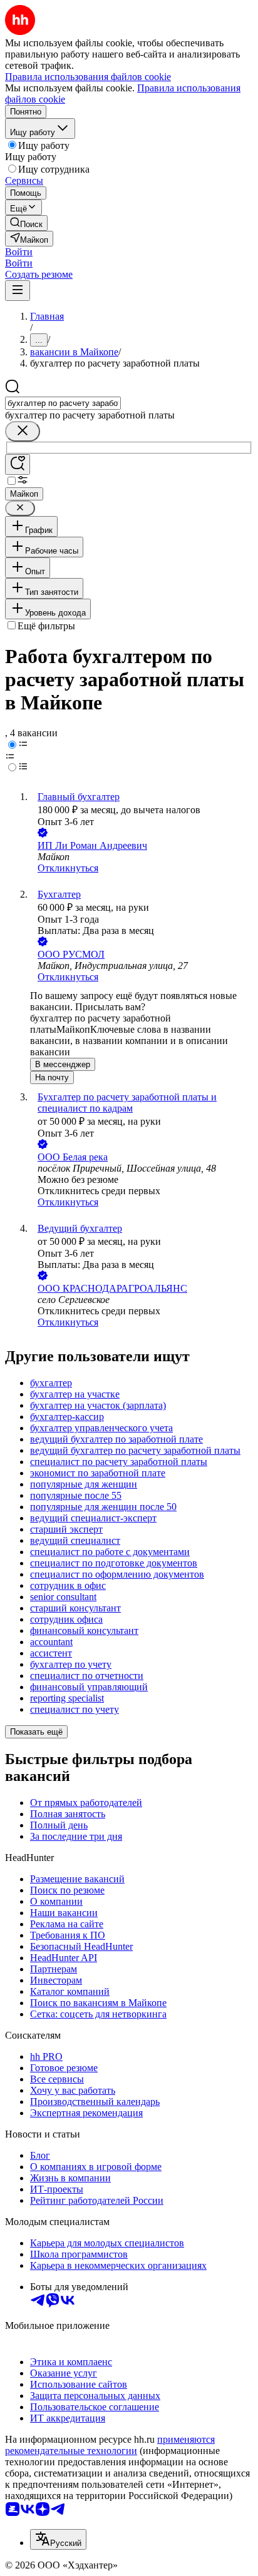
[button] (19, 252)
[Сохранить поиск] (18, 464)
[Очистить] (23, 431)
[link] (26, 223)
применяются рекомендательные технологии (110, 2445)
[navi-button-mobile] (18, 291)
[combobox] (63, 403)
